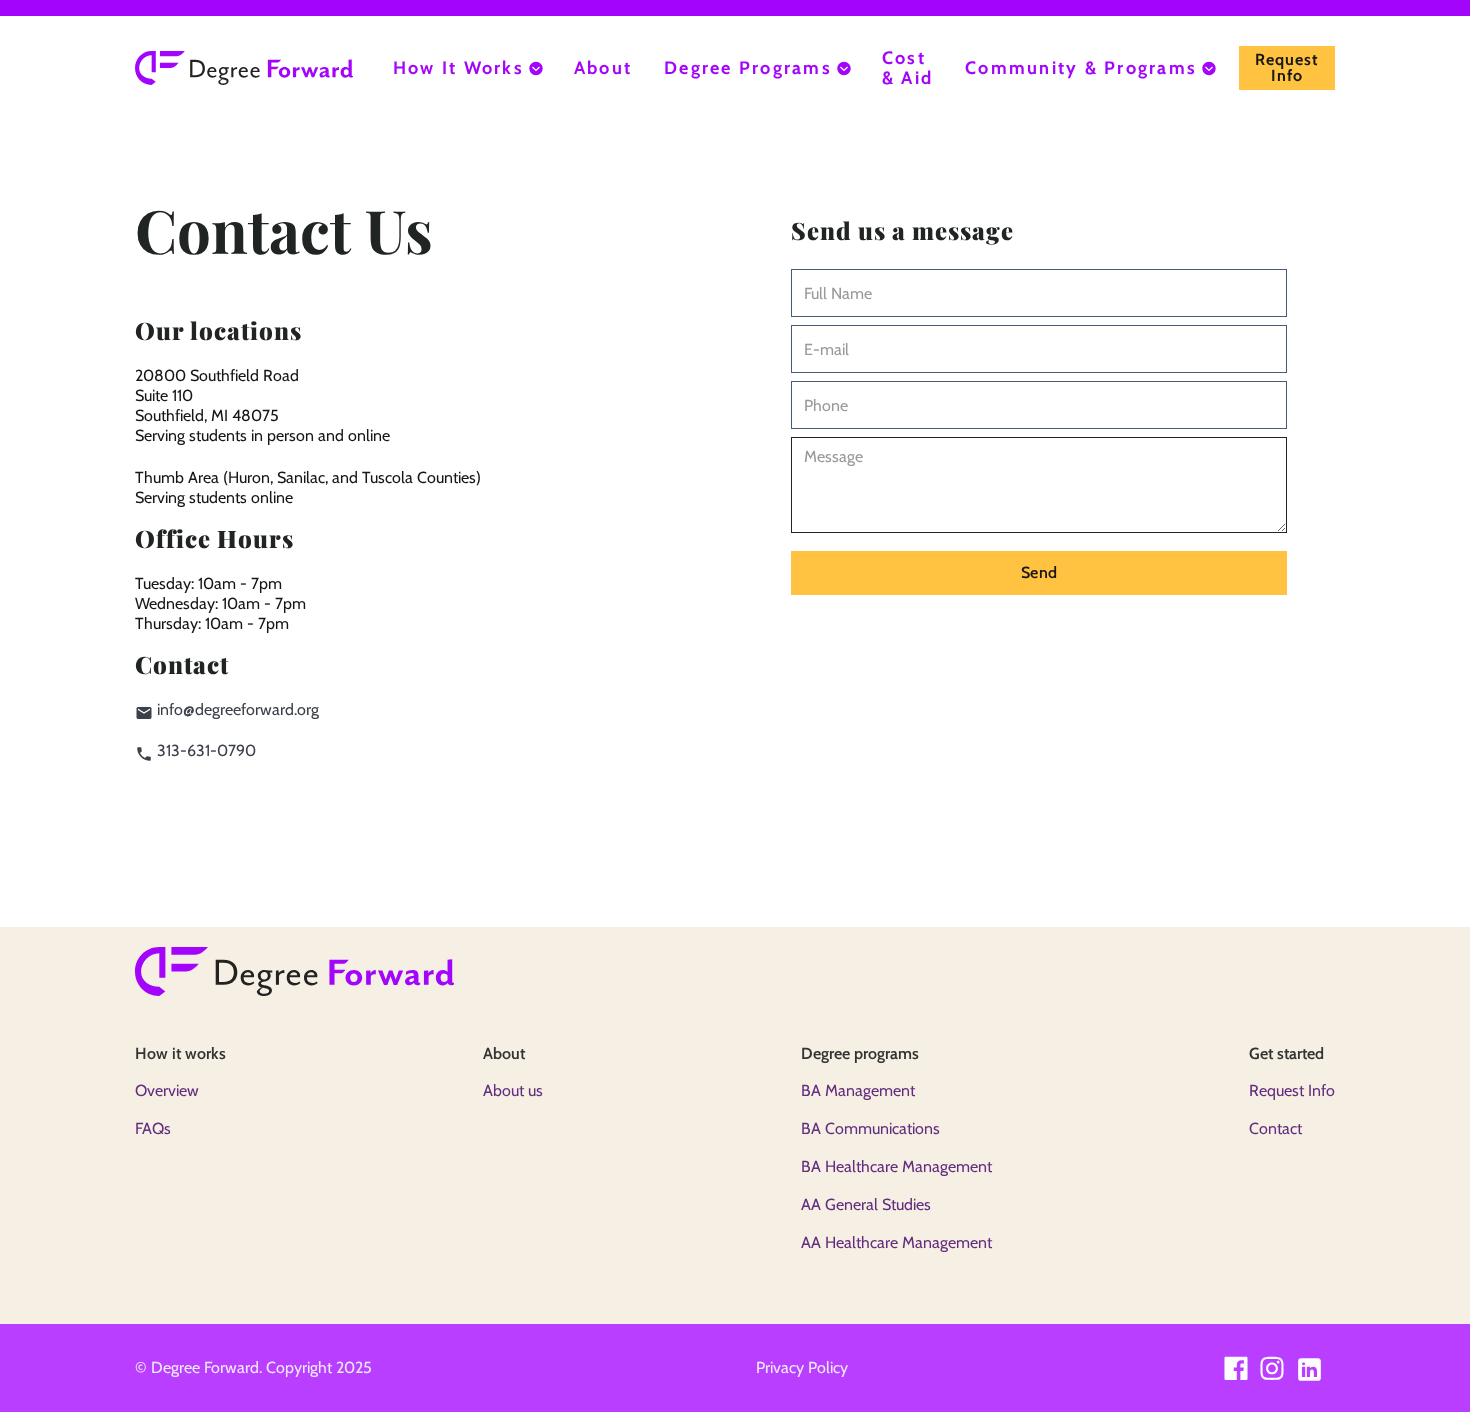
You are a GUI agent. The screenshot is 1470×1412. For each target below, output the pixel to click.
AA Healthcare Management (896, 1242)
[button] (467, 68)
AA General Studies (866, 1204)
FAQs (153, 1128)
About (603, 68)
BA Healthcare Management (896, 1166)
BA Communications (870, 1128)
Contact (1275, 1128)
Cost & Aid (907, 68)
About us (513, 1090)
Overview (167, 1090)
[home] (244, 67)
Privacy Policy (802, 1367)
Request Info (1292, 1090)
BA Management (858, 1090)
